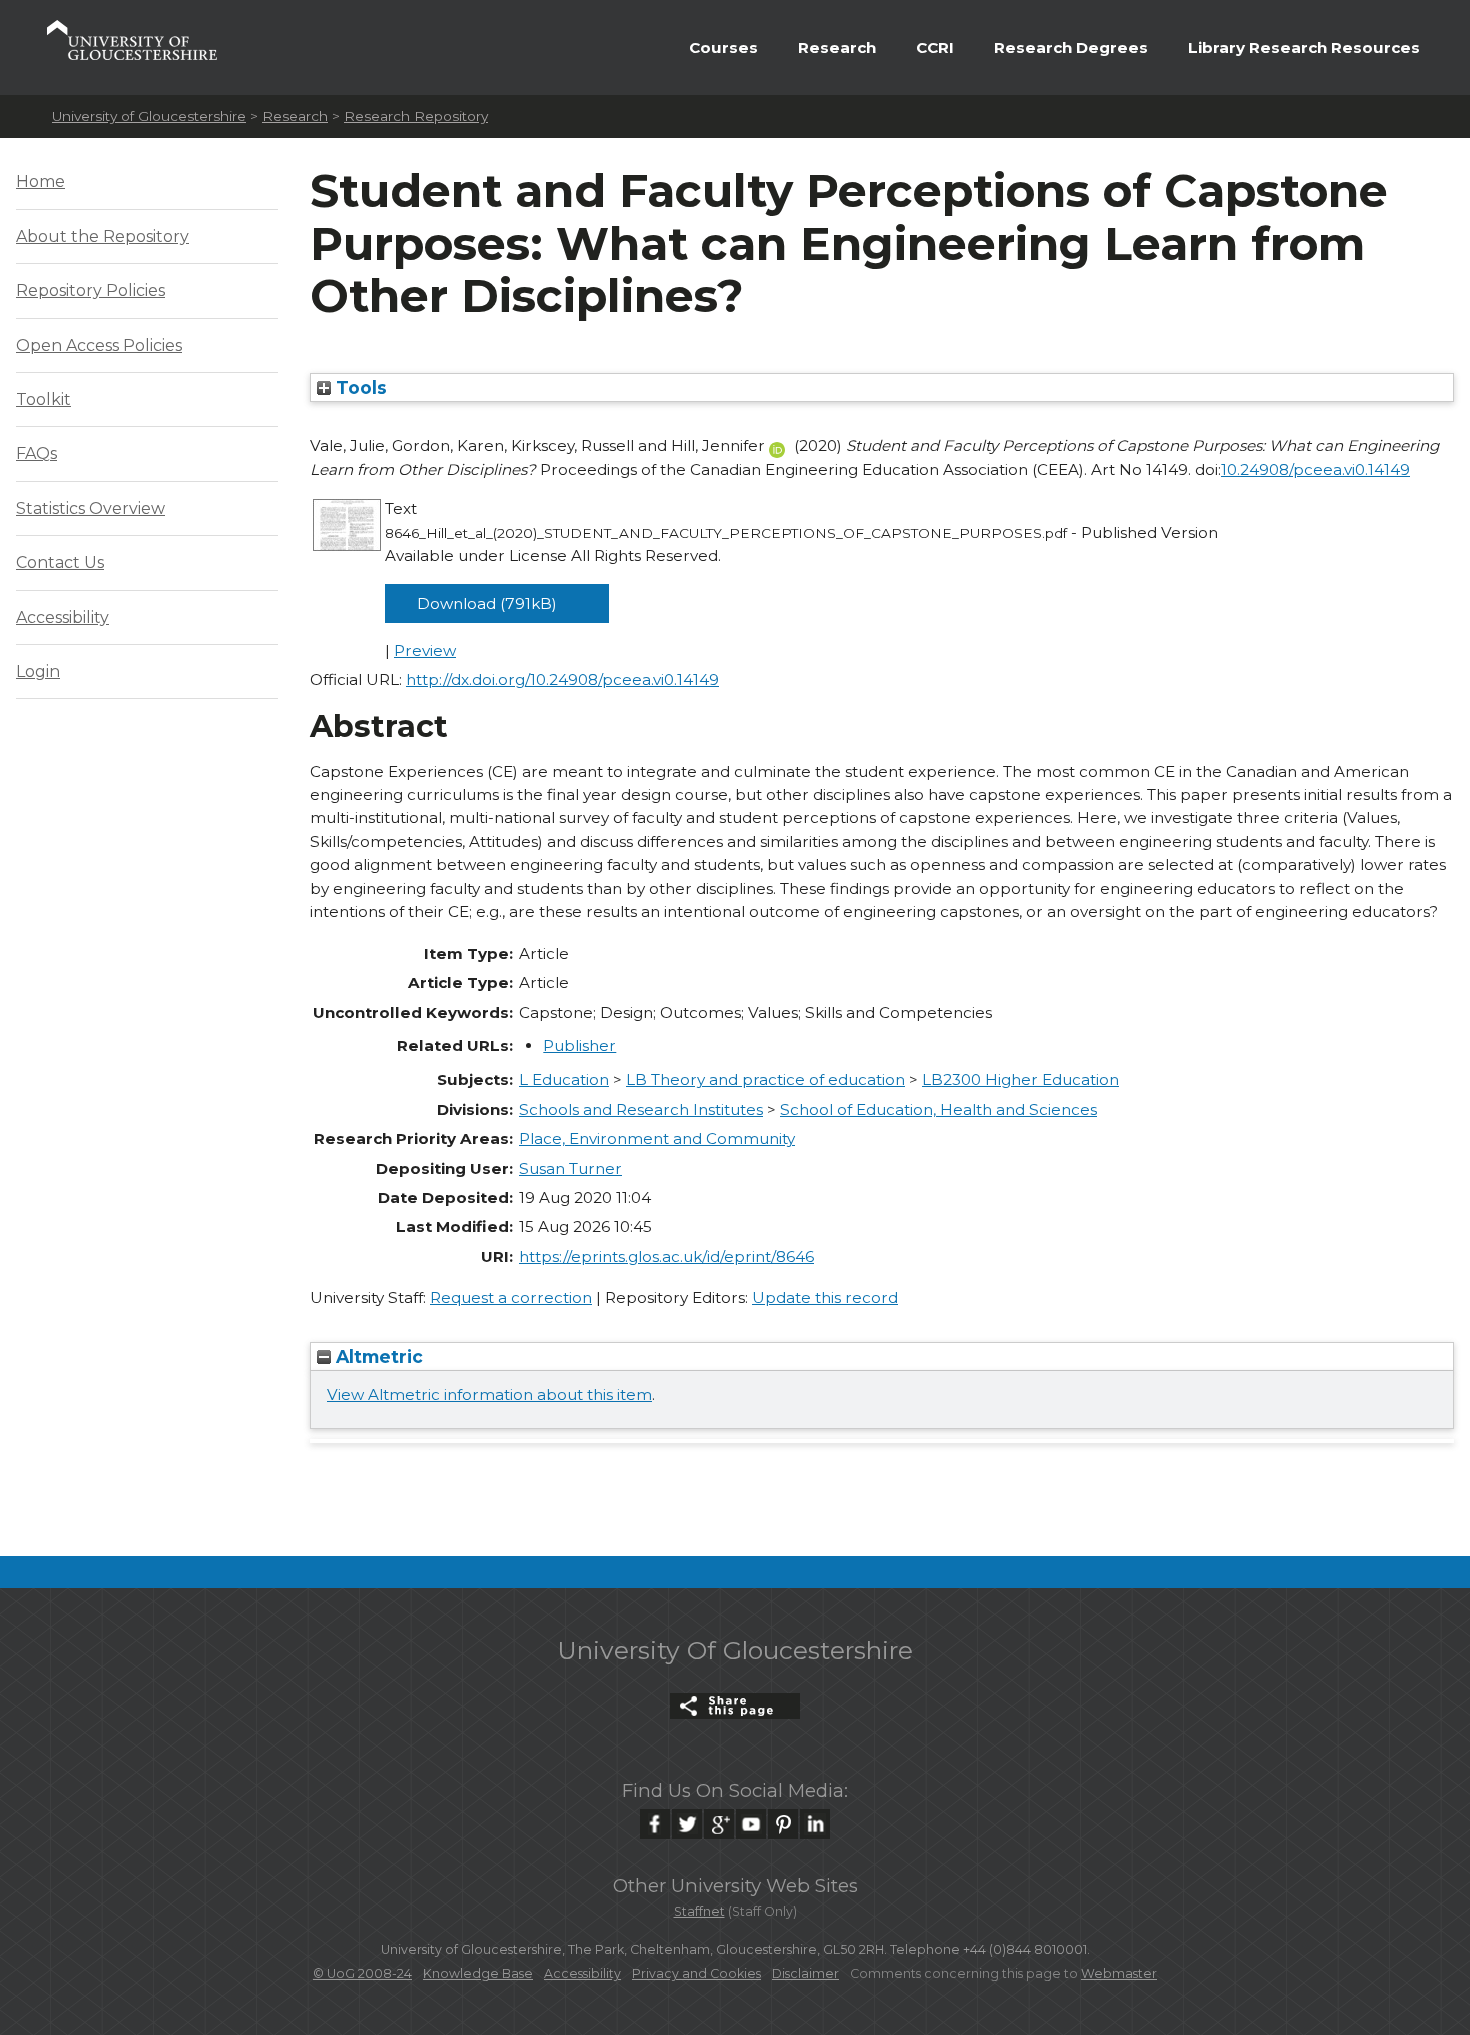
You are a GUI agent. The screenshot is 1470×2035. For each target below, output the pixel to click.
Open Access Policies (99, 345)
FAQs (36, 453)
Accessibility (62, 617)
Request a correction (511, 1297)
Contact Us (60, 562)
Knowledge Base (478, 1973)
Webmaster (1119, 1973)
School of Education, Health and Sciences (938, 1109)
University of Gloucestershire (149, 116)
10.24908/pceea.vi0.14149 (1315, 469)
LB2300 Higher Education (1020, 1079)
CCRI (935, 47)
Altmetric (377, 1356)
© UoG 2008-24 (362, 1973)
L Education (564, 1079)
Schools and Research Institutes (641, 1109)
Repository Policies (90, 290)
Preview (425, 650)
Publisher (579, 1045)
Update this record (825, 1297)
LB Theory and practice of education (765, 1079)
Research (837, 47)
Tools (359, 387)
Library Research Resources (1304, 47)
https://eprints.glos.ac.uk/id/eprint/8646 (666, 1256)
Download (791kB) (487, 603)
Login (38, 671)
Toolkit (43, 399)
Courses (723, 47)
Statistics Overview (90, 508)
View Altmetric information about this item (489, 1394)
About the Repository (102, 236)
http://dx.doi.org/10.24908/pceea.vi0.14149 (562, 679)
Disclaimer (805, 1973)
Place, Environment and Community (657, 1138)
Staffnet (699, 1911)
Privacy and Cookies (696, 1973)
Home (40, 181)
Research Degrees (1071, 47)
